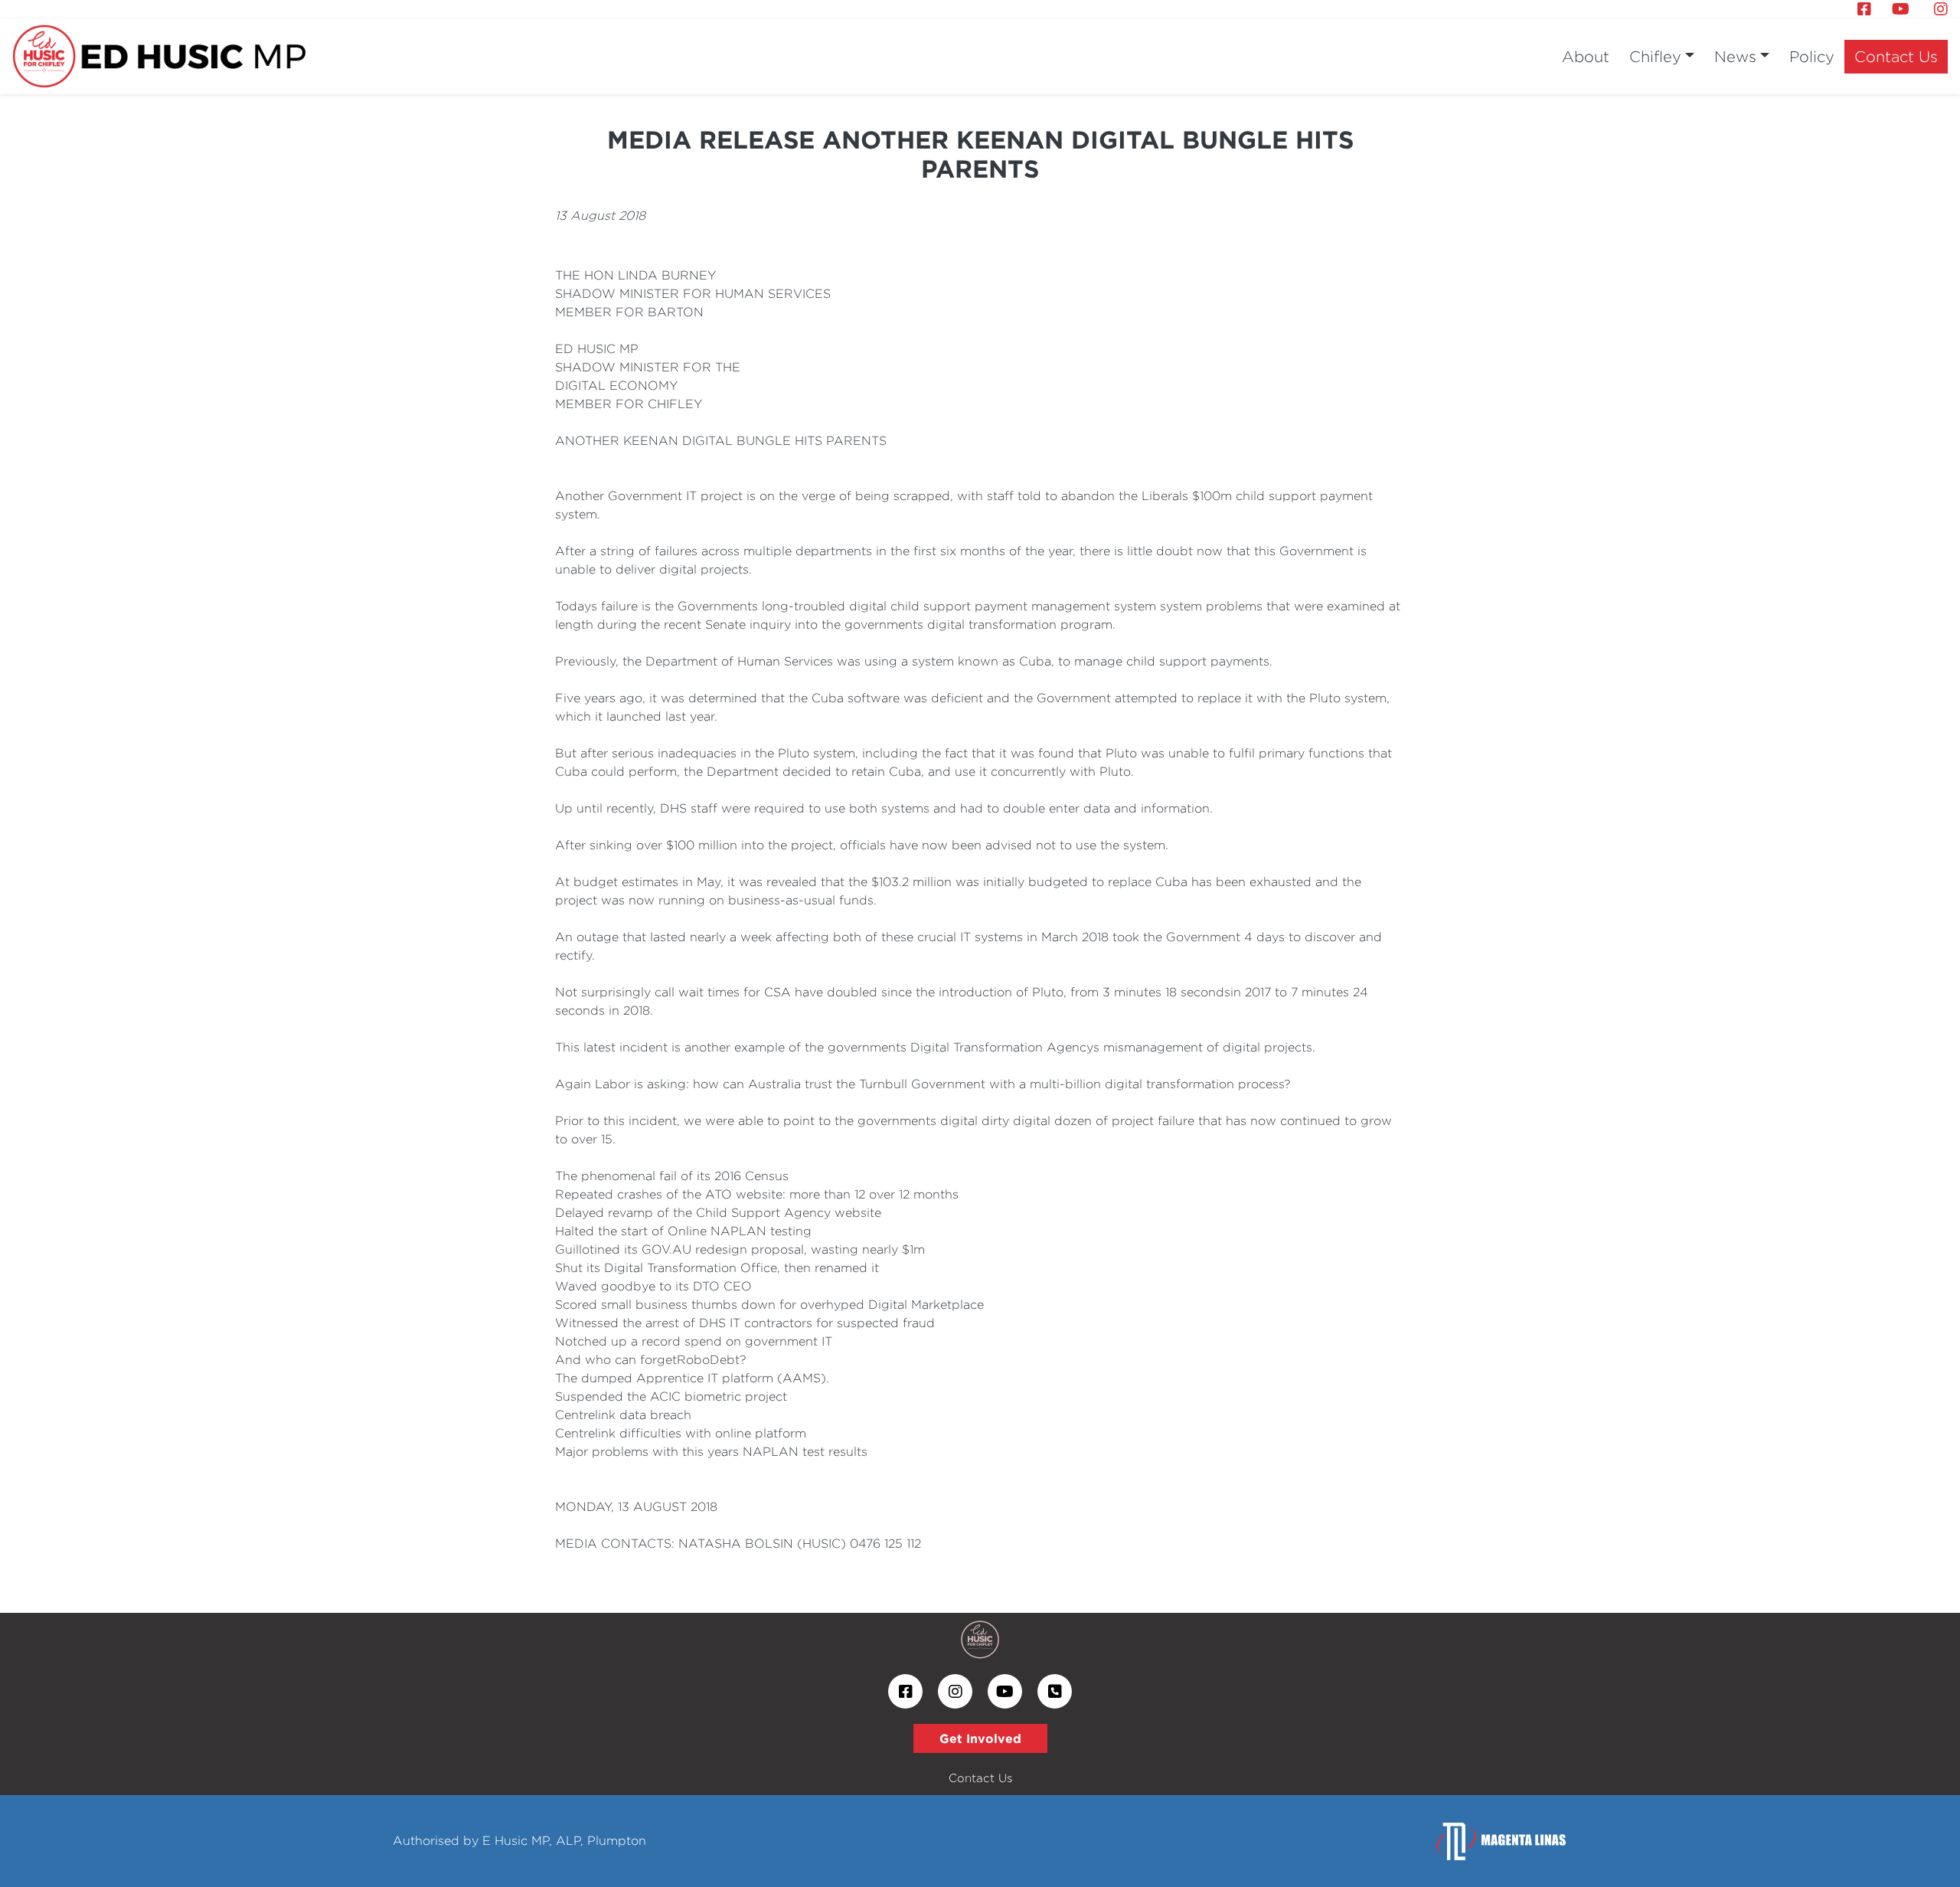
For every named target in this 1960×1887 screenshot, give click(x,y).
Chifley (1655, 56)
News (1735, 56)
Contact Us (1896, 56)
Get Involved (980, 1738)
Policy (1812, 56)
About (1586, 56)
